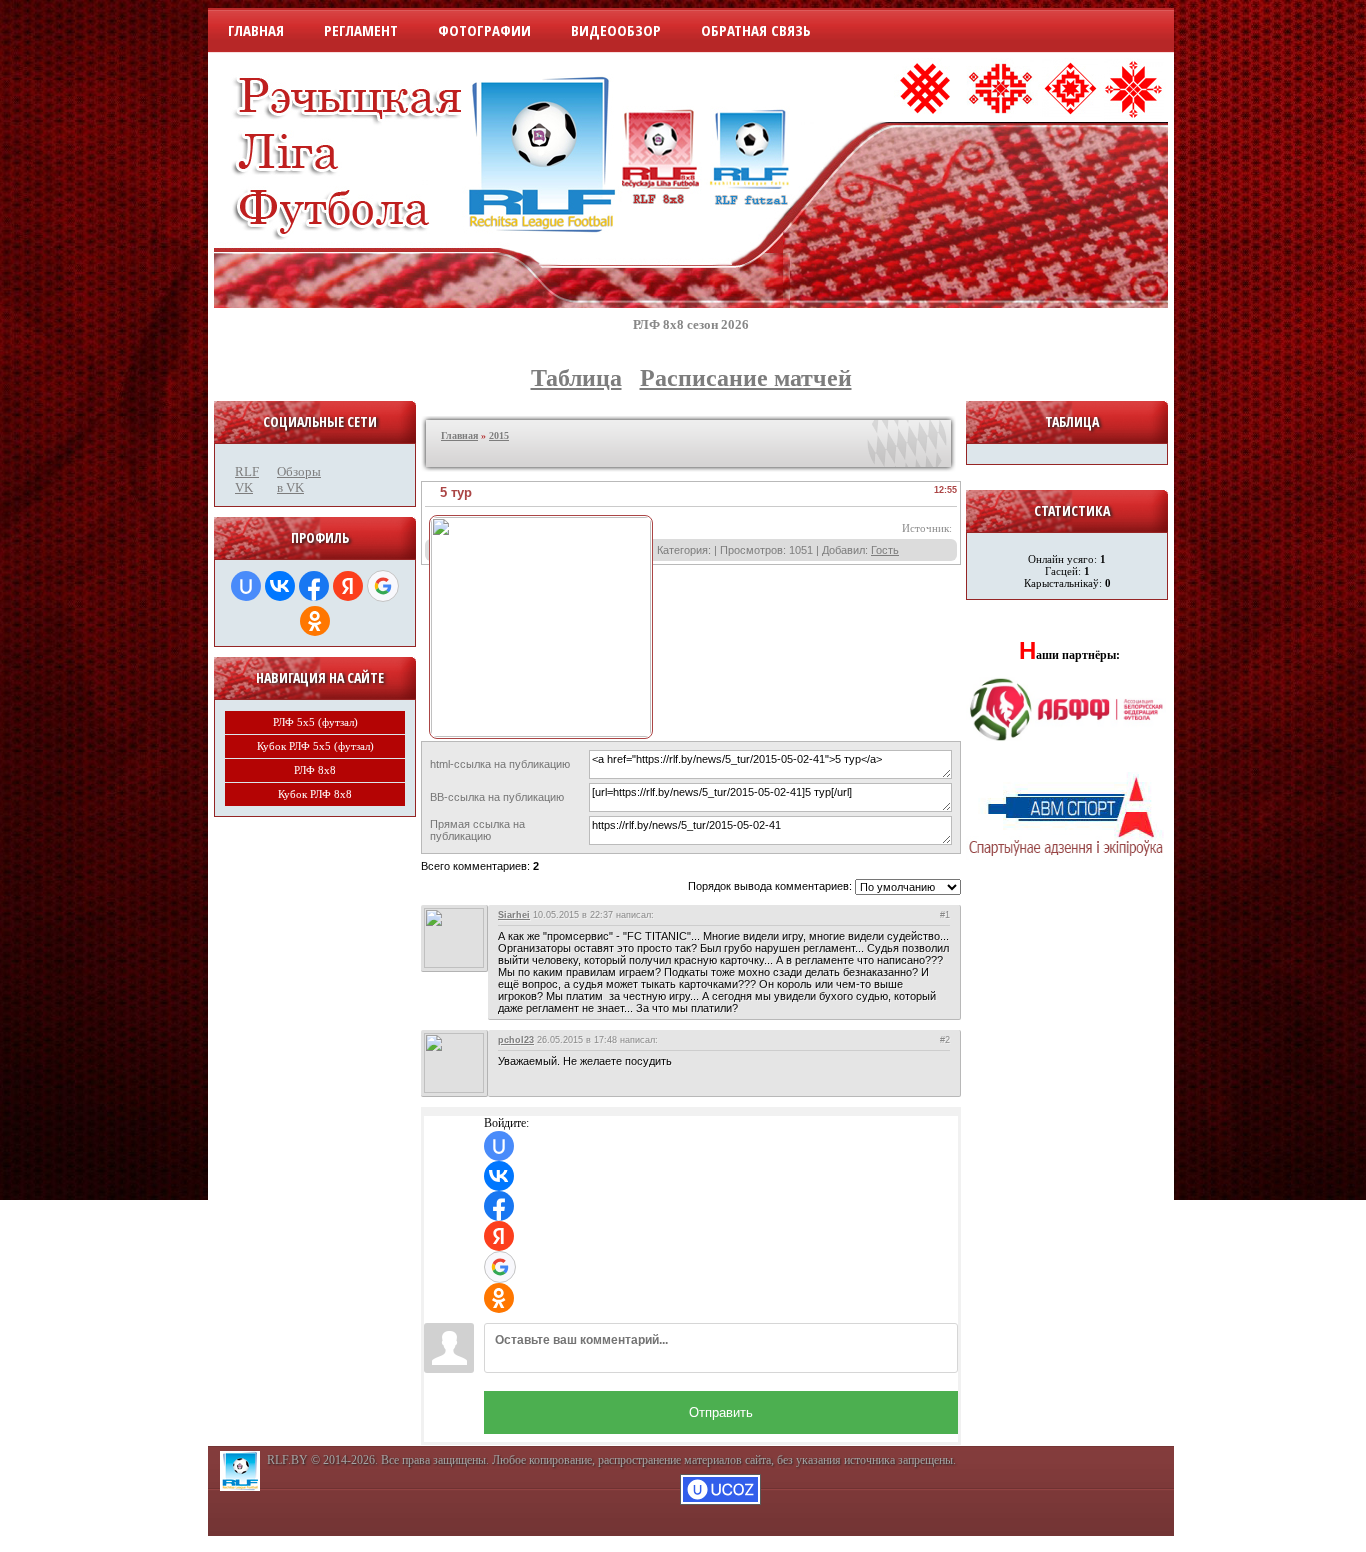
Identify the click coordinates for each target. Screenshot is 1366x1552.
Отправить (721, 1412)
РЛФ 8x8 (315, 770)
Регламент (361, 30)
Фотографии (484, 30)
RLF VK (247, 479)
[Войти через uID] (246, 586)
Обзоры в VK (293, 479)
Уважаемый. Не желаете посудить (585, 1061)
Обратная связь (756, 30)
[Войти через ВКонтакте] (280, 586)
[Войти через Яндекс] (348, 586)
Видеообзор (616, 30)
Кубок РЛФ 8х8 (315, 794)
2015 (499, 435)
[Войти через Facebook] (314, 586)
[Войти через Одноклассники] (315, 621)
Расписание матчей (746, 378)
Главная (256, 30)
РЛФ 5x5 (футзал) (315, 722)
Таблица (576, 378)
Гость (885, 550)
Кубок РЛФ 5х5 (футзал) (315, 746)
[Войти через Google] (383, 586)
